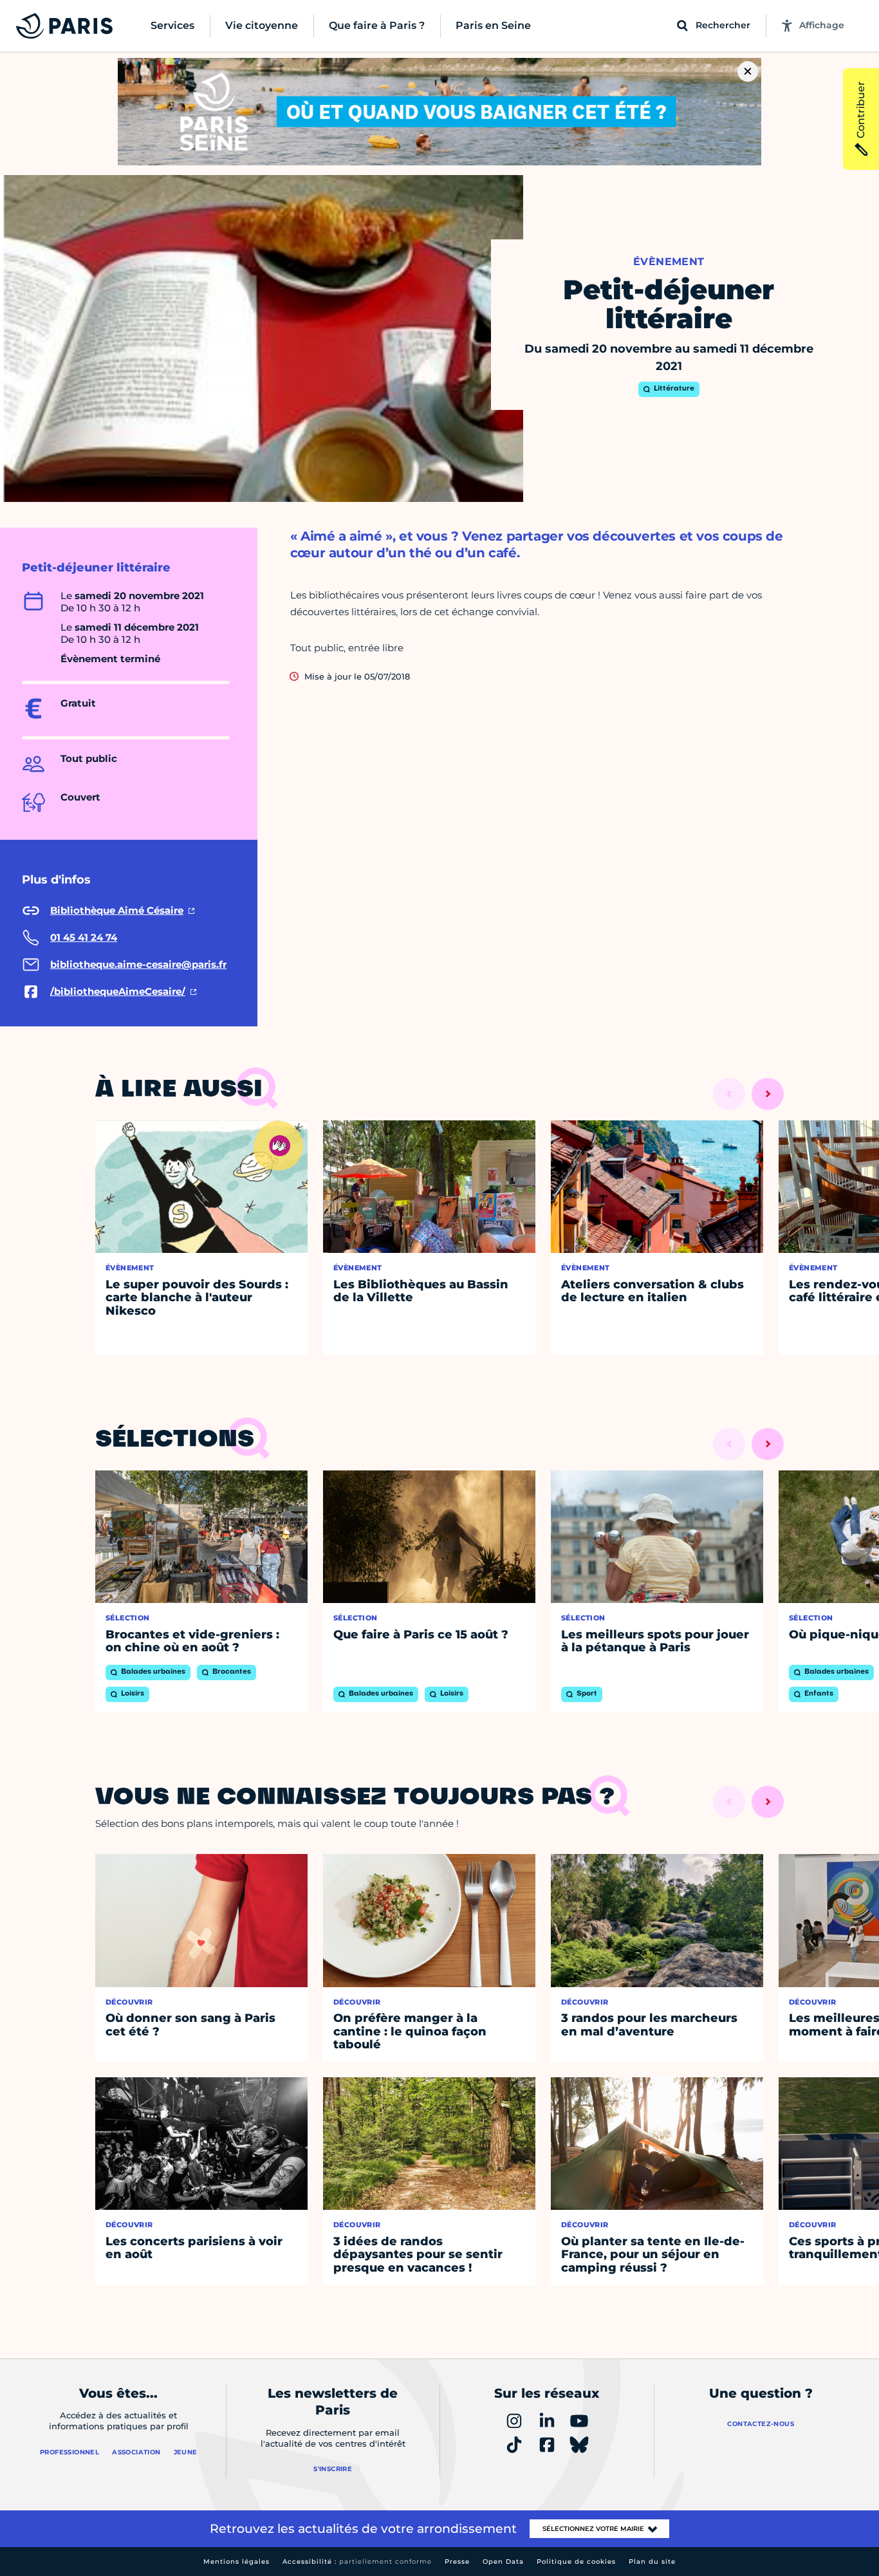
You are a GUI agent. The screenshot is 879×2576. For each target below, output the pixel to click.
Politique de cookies (576, 2562)
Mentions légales (236, 2562)
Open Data (503, 2562)
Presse (457, 2562)
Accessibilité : (357, 2562)
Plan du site (652, 2562)
